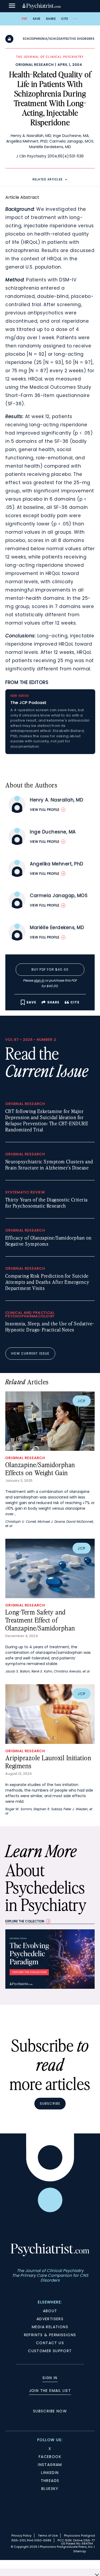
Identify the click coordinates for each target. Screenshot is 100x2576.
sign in (39, 980)
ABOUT (50, 2311)
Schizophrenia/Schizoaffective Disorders (59, 39)
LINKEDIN (50, 2473)
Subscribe (50, 2103)
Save (37, 19)
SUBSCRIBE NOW (50, 2411)
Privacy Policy (21, 2536)
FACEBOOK (50, 2457)
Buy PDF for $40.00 (50, 969)
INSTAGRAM (50, 2465)
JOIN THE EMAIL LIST (50, 2391)
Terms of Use (48, 2536)
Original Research (35, 65)
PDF (25, 19)
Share (51, 19)
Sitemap (80, 2551)
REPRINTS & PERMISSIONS (50, 2335)
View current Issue (30, 1353)
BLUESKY (50, 2489)
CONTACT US (50, 2343)
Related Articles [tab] (48, 179)
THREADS (50, 2481)
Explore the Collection (25, 1921)
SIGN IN (50, 2378)
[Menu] (12, 6)
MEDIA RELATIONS (50, 2327)
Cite (65, 19)
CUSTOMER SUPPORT (50, 2351)
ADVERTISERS (50, 2319)
